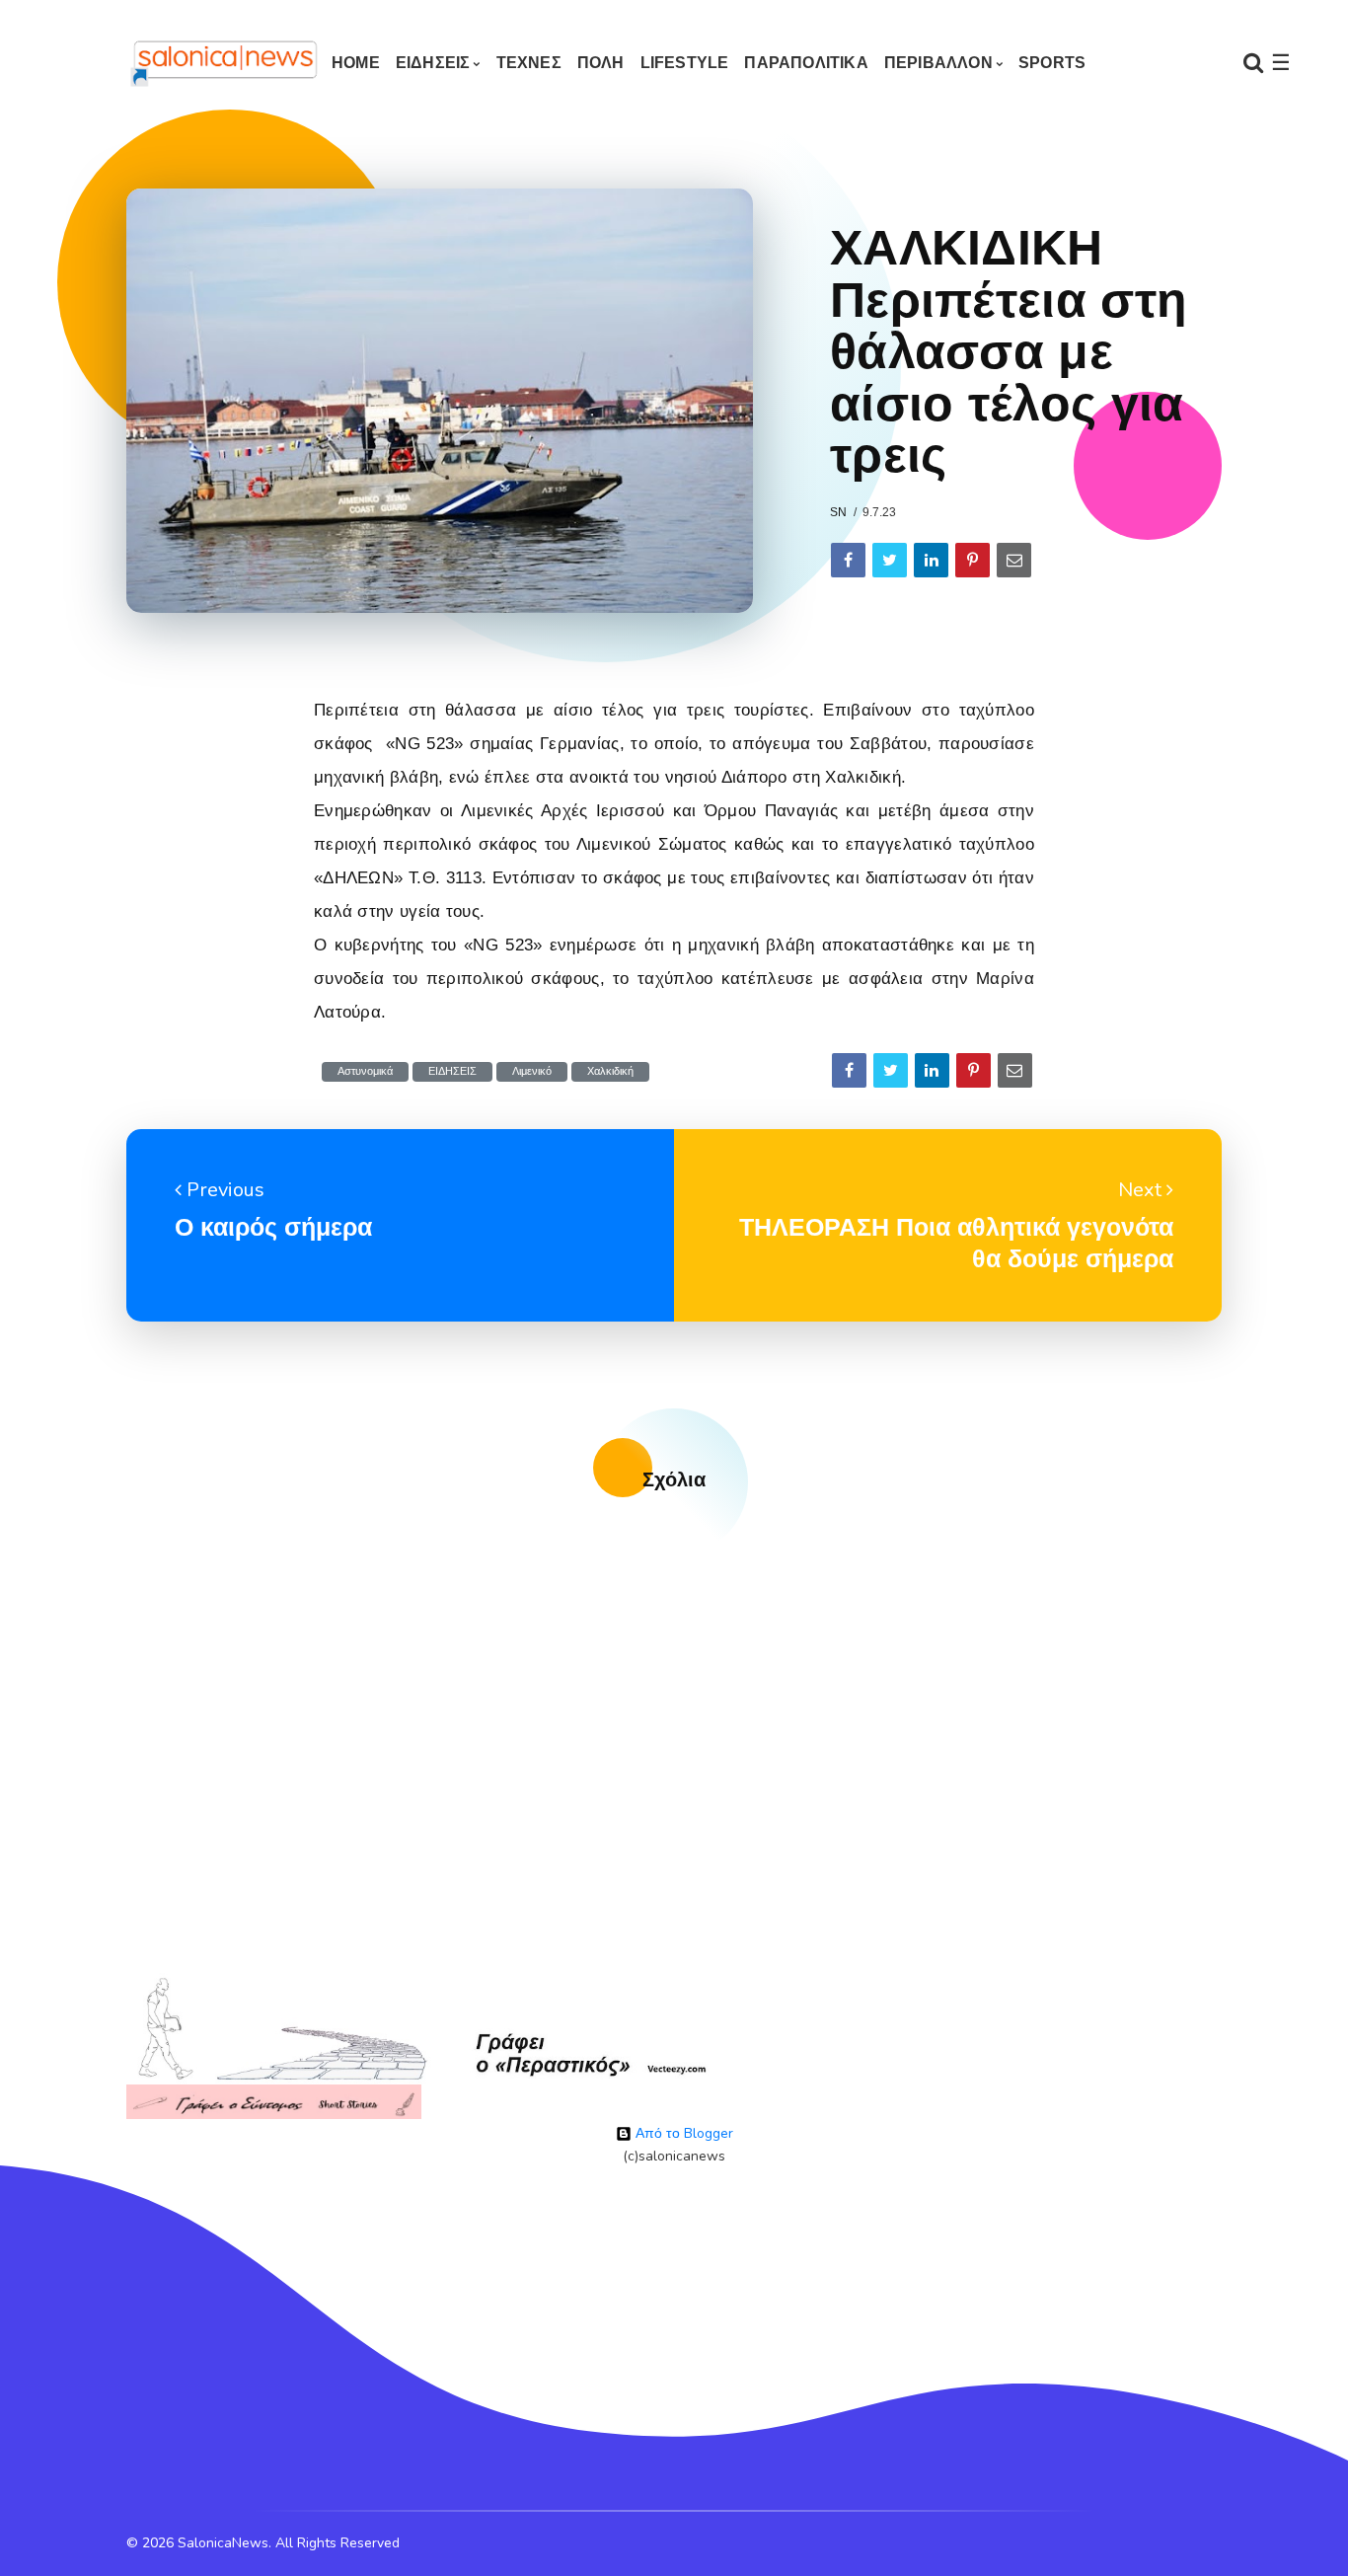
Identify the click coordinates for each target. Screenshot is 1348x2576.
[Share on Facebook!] (848, 560)
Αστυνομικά (365, 1071)
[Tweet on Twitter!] (890, 560)
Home (356, 63)
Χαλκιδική (610, 1071)
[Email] (1014, 560)
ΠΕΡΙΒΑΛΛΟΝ (938, 63)
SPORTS (1052, 63)
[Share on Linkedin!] (931, 560)
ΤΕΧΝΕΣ (529, 63)
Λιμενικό (532, 1071)
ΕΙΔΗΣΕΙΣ (433, 63)
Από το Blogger (682, 2133)
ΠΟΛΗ (601, 63)
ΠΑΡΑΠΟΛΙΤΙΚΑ (806, 63)
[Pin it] (973, 560)
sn (838, 512)
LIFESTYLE (685, 63)
